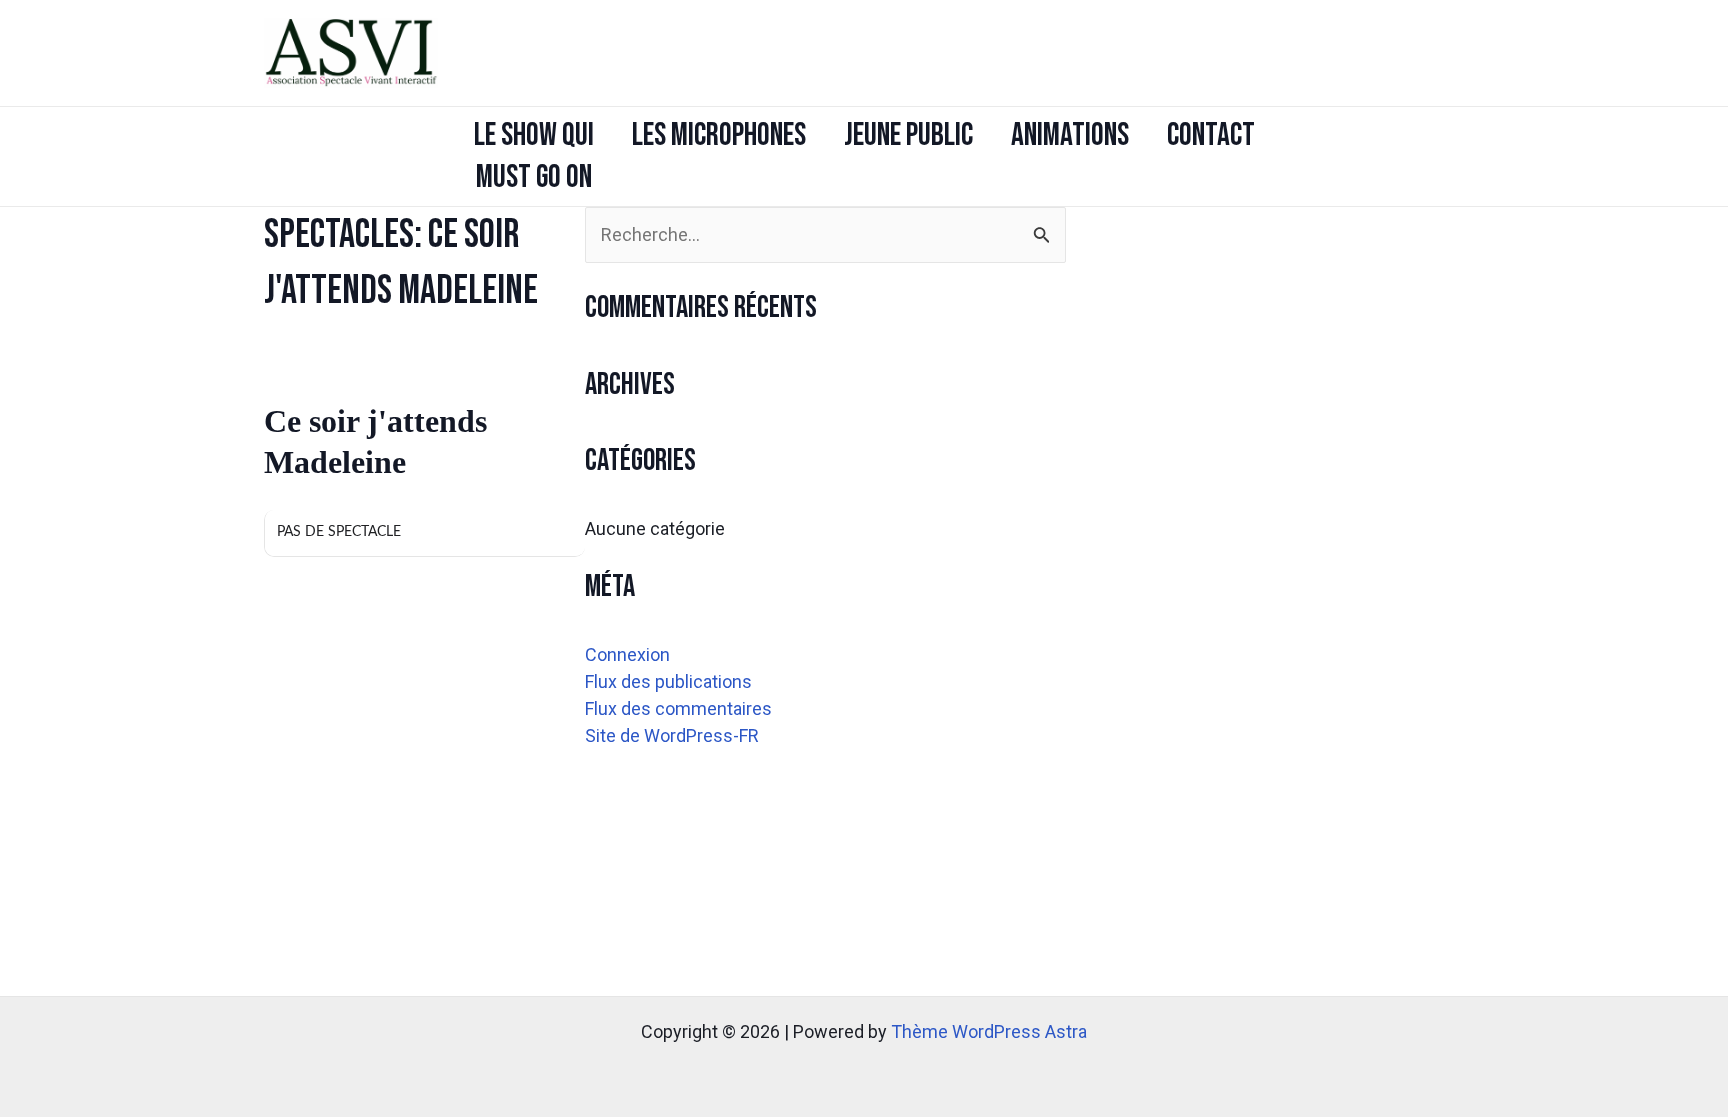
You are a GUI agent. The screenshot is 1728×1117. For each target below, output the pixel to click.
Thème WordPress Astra (989, 1031)
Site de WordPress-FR (672, 735)
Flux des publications (668, 681)
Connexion (627, 654)
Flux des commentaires (678, 708)
